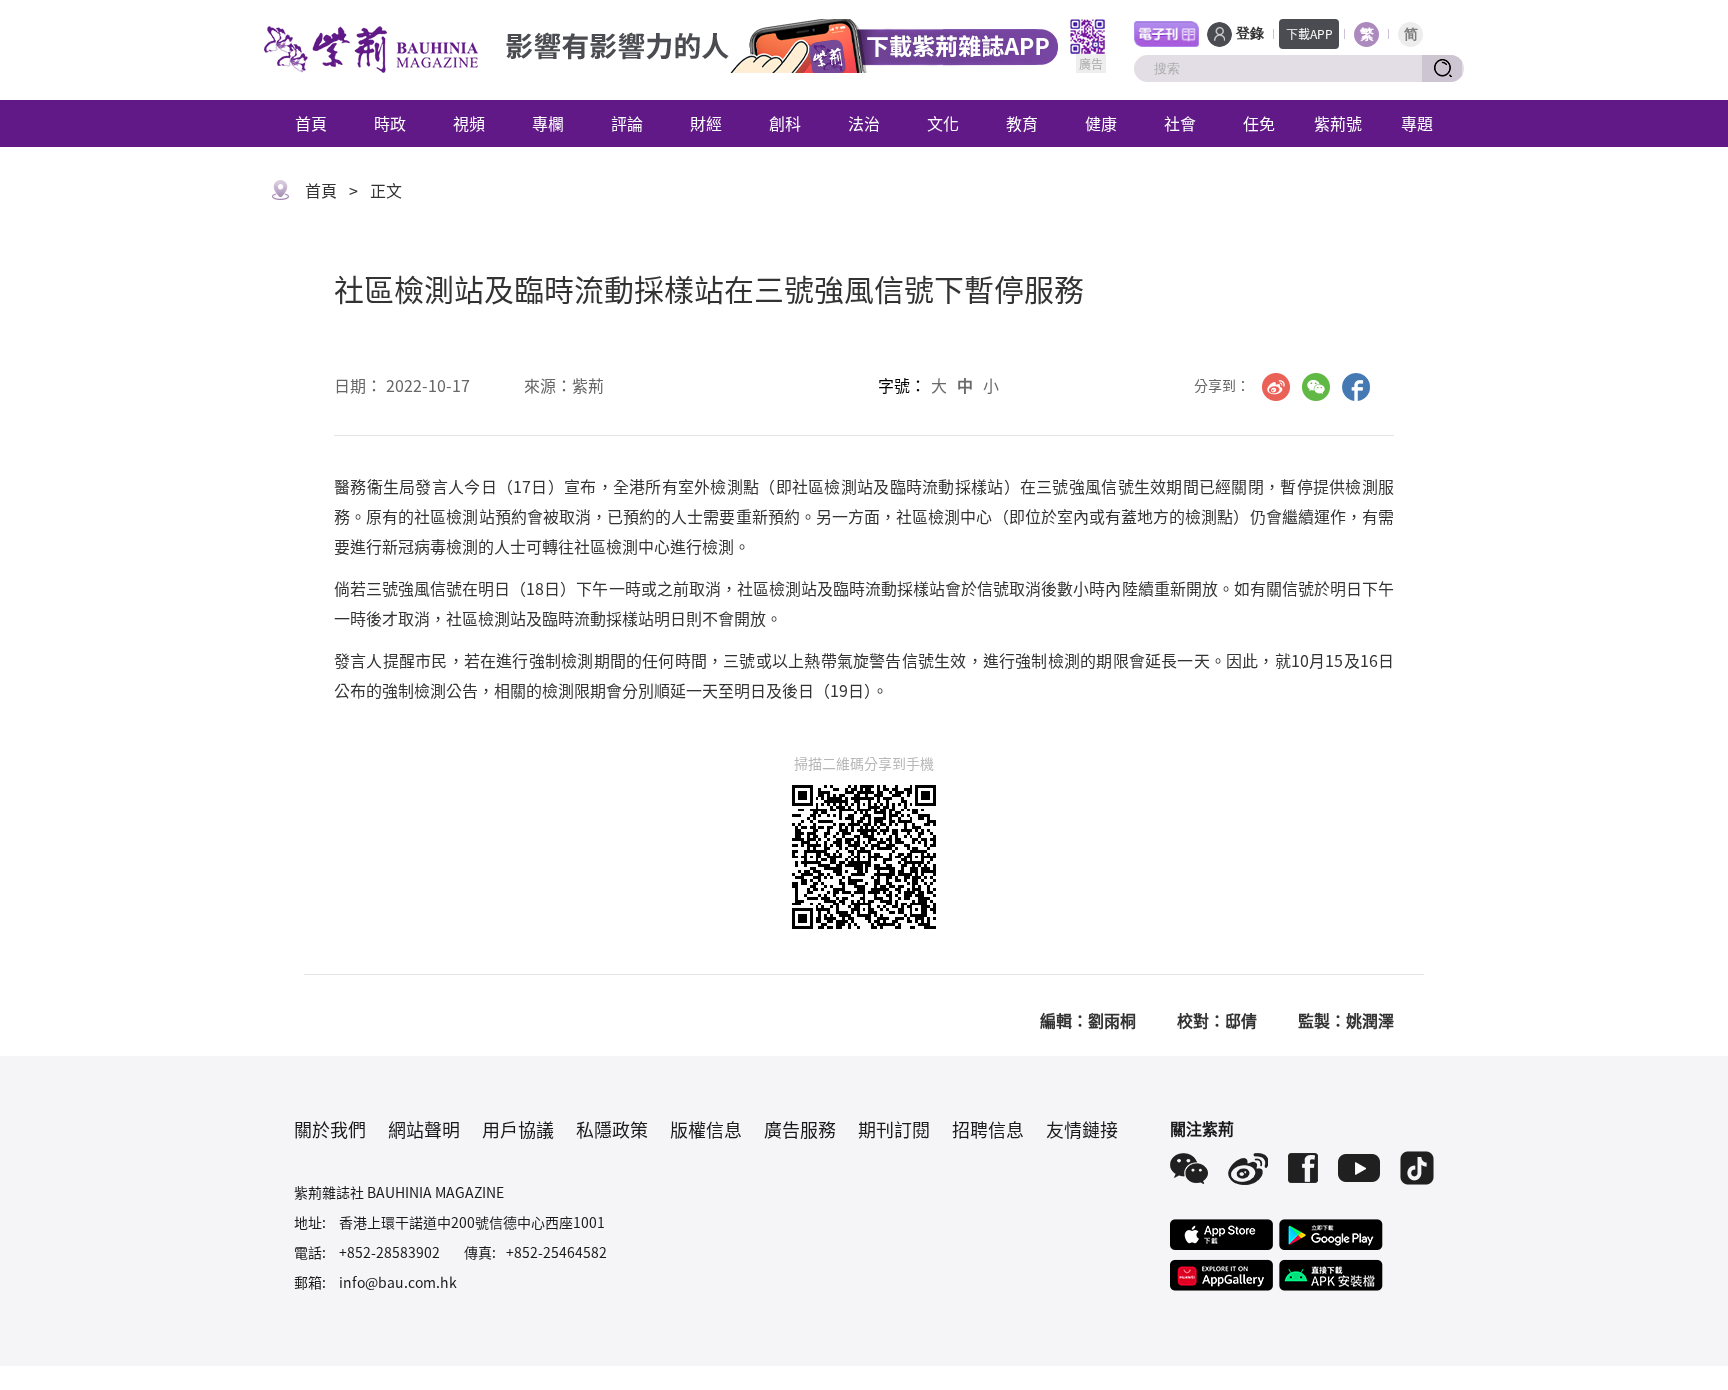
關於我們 (330, 1129)
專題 (1417, 123)
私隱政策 (612, 1129)
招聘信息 (988, 1129)
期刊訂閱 (894, 1129)
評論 (627, 123)
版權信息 (706, 1129)
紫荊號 (1338, 123)
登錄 (1250, 33)
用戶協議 (518, 1129)
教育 (1022, 123)
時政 (390, 123)
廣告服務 (800, 1129)
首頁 (311, 123)
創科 (785, 123)
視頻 (469, 123)
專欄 (548, 123)
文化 (943, 123)
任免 (1259, 123)
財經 (706, 123)
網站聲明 (424, 1129)
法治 (864, 123)
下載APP (1309, 33)
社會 (1180, 123)
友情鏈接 (1082, 1129)
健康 (1101, 123)
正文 (386, 190)
